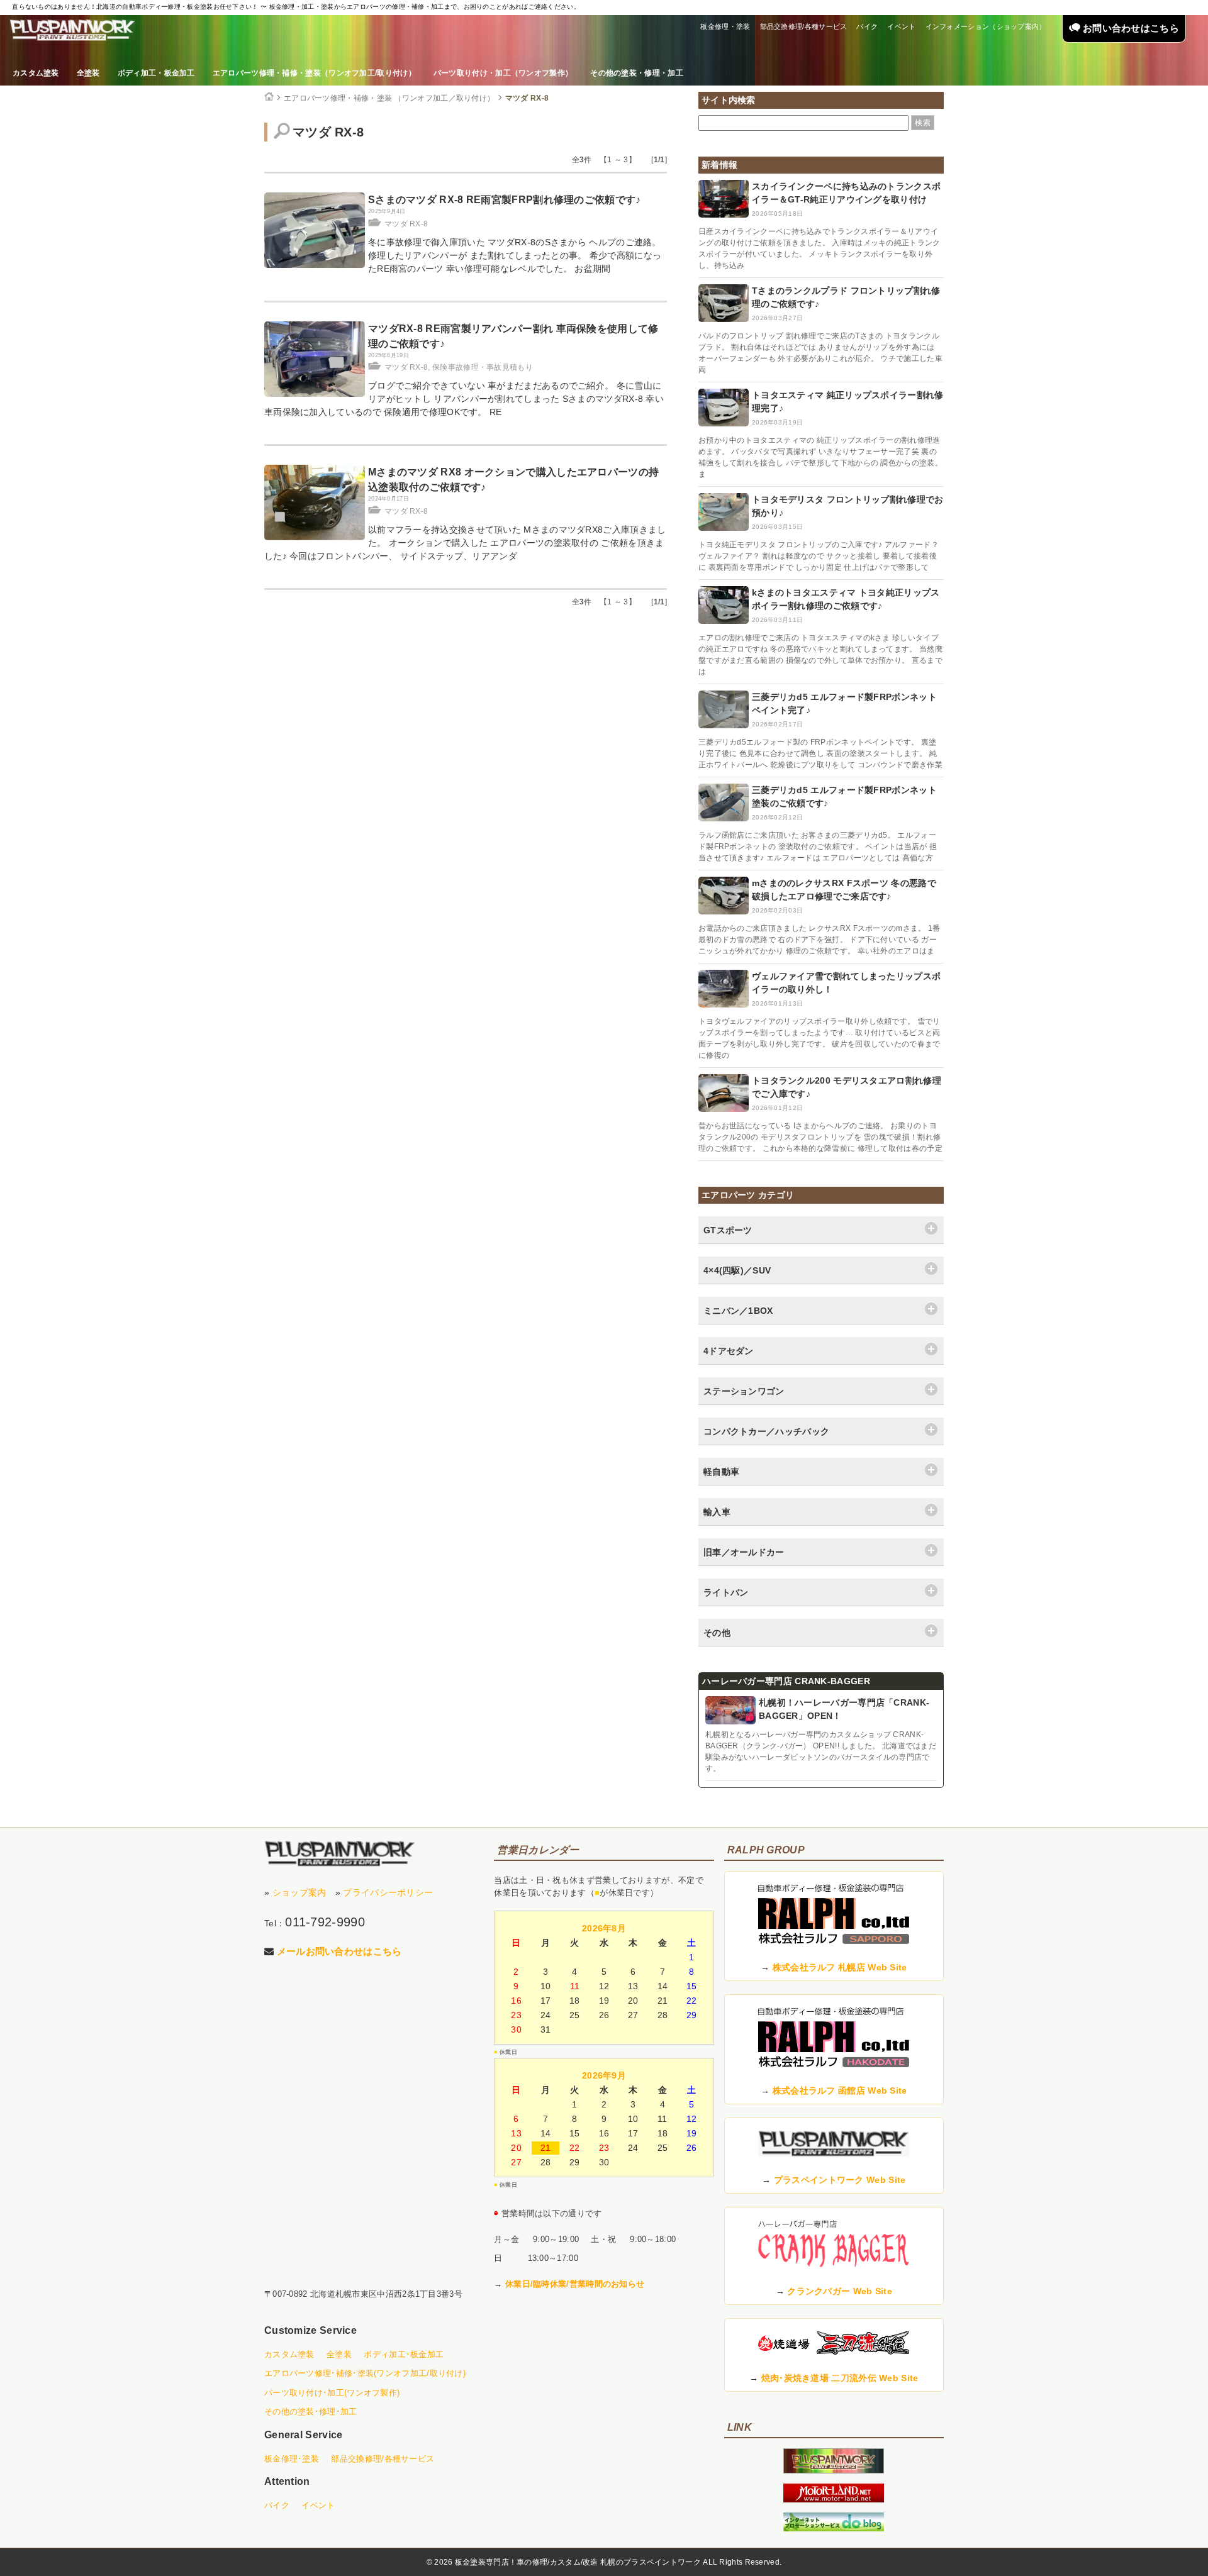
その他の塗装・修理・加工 (637, 73)
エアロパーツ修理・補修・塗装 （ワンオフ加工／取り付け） (389, 98)
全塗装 (88, 73)
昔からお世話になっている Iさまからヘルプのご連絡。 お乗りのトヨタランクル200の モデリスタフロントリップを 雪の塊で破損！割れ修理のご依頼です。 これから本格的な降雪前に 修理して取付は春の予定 (820, 1137)
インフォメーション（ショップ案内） (986, 26)
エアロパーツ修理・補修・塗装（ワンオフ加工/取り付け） (314, 73)
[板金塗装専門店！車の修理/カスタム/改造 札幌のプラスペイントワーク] (72, 30)
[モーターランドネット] (834, 2499)
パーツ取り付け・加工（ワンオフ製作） (503, 73)
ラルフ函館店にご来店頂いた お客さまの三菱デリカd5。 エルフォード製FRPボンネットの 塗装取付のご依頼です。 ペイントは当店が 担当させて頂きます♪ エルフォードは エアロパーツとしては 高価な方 (818, 847)
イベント (901, 26)
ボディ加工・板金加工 (156, 73)
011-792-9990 (325, 1922)
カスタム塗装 (36, 73)
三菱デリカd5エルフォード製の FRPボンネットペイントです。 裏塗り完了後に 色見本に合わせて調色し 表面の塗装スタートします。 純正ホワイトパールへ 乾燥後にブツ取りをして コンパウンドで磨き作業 (820, 753)
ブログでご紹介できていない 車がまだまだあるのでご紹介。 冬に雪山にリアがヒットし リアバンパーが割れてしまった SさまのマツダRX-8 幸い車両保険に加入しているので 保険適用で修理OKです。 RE (464, 399)
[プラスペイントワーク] (834, 2470)
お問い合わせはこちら (1130, 28)
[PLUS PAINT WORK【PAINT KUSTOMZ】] (340, 1854)
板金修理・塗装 (725, 26)
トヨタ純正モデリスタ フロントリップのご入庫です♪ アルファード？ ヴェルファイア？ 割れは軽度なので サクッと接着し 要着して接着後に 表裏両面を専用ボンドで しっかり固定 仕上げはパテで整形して (819, 556)
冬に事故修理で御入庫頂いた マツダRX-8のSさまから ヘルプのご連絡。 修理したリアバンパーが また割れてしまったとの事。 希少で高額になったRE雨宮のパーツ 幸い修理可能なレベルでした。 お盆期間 (515, 255)
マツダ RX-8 (527, 98)
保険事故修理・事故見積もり (483, 367)
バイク (867, 26)
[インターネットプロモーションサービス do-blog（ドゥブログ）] (834, 2528)
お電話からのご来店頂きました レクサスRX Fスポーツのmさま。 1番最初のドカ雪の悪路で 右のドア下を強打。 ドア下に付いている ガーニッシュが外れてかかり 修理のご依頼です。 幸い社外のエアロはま (819, 940)
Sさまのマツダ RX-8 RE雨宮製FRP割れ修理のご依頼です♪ (505, 200)
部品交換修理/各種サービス (804, 26)
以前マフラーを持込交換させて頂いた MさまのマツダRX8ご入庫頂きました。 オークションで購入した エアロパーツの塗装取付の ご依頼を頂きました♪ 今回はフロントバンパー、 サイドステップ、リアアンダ (465, 543)
